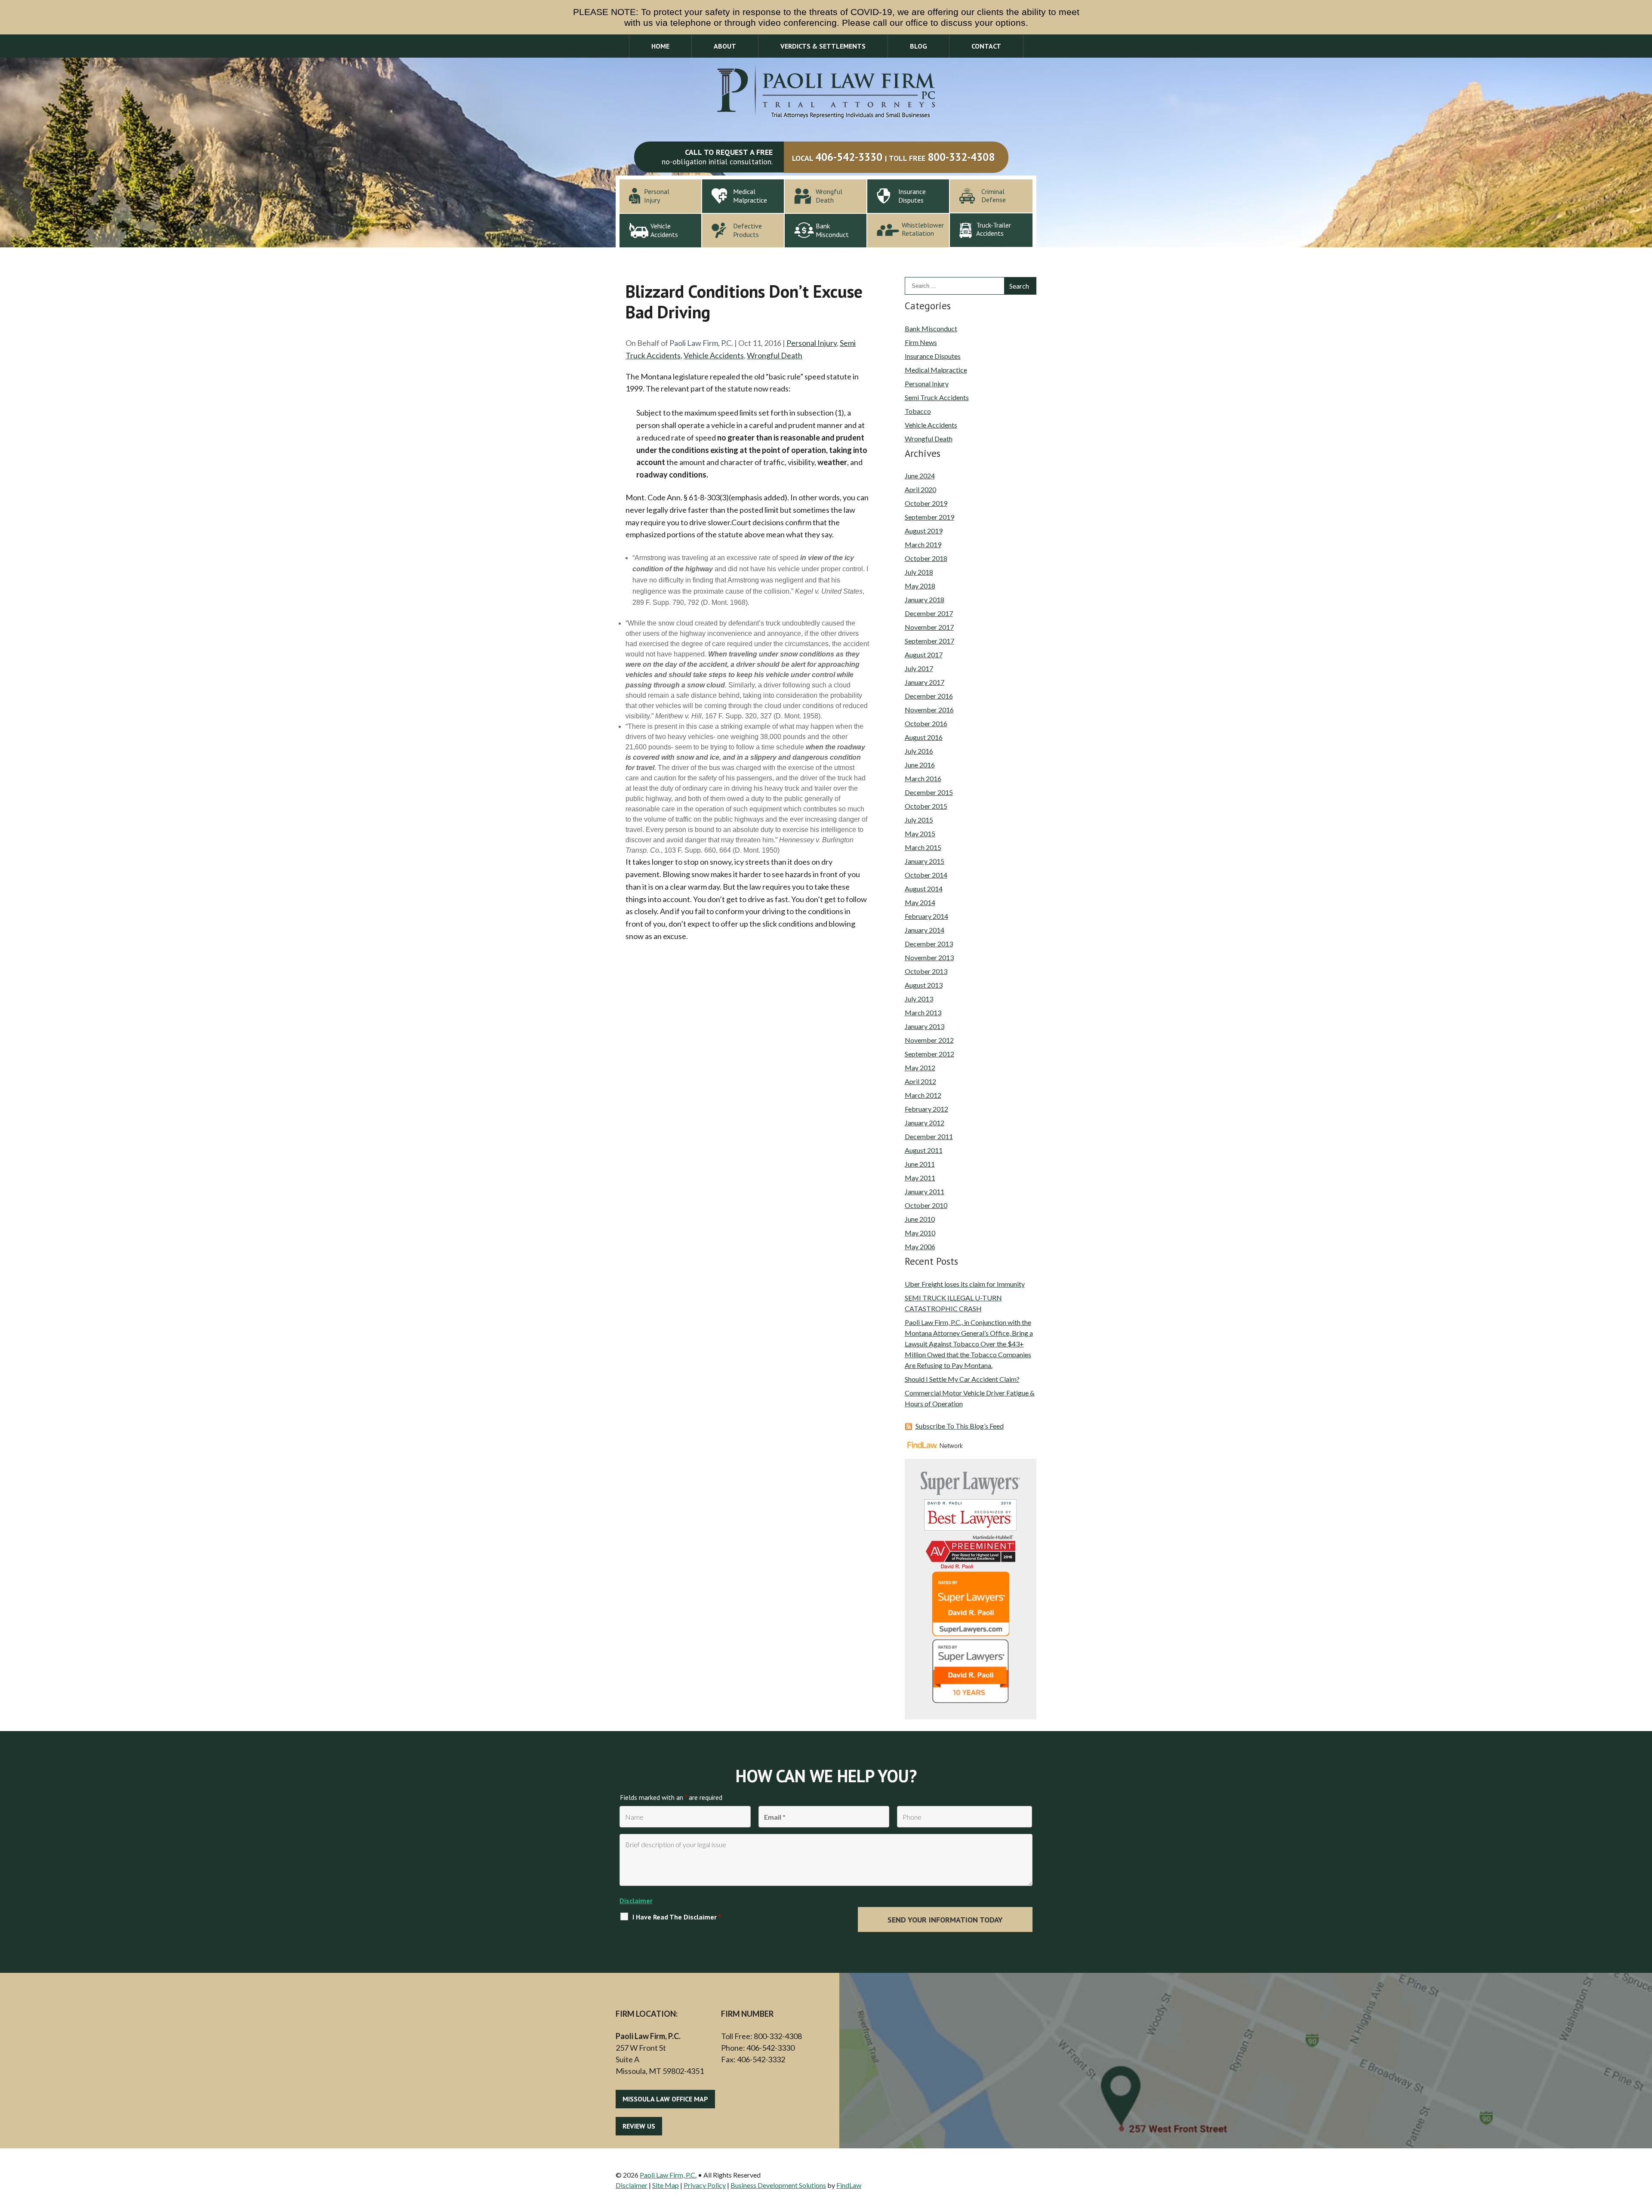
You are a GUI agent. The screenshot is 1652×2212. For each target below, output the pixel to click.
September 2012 (929, 1054)
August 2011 (924, 1150)
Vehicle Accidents (714, 355)
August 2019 (924, 531)
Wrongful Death (775, 355)
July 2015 (919, 820)
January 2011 (925, 1191)
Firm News (921, 342)
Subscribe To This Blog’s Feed (960, 1426)
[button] (1643, 2150)
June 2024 (920, 476)
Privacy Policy (705, 2185)
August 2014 (924, 889)
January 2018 (925, 599)
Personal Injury (812, 343)
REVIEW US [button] (639, 2126)
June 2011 (920, 1164)
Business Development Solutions (778, 2185)
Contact (986, 46)
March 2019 (923, 544)
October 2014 (926, 875)
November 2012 (929, 1040)
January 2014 (925, 930)
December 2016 (929, 696)
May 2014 (920, 902)
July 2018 (919, 572)
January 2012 (925, 1123)
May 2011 (920, 1178)
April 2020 (920, 489)
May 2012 (920, 1067)
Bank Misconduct (931, 328)
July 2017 (919, 668)
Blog (918, 46)
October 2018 (926, 558)
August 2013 (924, 985)
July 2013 (919, 999)
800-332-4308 (961, 157)
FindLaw (849, 2185)
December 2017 (929, 613)
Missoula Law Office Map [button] (665, 2099)
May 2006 (920, 1246)
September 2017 (929, 641)
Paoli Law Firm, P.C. (701, 343)
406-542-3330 (849, 157)
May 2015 (920, 833)
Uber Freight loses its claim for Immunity (965, 1284)
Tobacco (918, 411)
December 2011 (929, 1136)
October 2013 (926, 971)
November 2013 (929, 957)
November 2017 (929, 627)
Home (660, 46)
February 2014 (926, 916)
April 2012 (920, 1081)
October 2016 (926, 723)
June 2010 (920, 1219)
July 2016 (919, 751)
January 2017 (925, 682)
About (725, 46)
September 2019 (929, 517)
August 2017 (924, 655)
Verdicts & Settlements (823, 46)
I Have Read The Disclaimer (677, 1917)
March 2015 (923, 847)
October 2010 (926, 1205)
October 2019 (926, 503)
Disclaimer (636, 1901)
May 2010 (920, 1233)
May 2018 (920, 586)
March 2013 (923, 1012)
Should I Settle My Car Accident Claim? (962, 1379)
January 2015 (925, 861)
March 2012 (923, 1095)
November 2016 (929, 710)
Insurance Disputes (933, 356)
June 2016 (920, 765)
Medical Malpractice (936, 370)
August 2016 (924, 737)
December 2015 (929, 792)
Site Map (666, 2185)
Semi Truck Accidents (937, 397)
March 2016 (923, 778)
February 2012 (926, 1109)
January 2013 (925, 1026)
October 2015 (926, 806)
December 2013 (929, 944)
